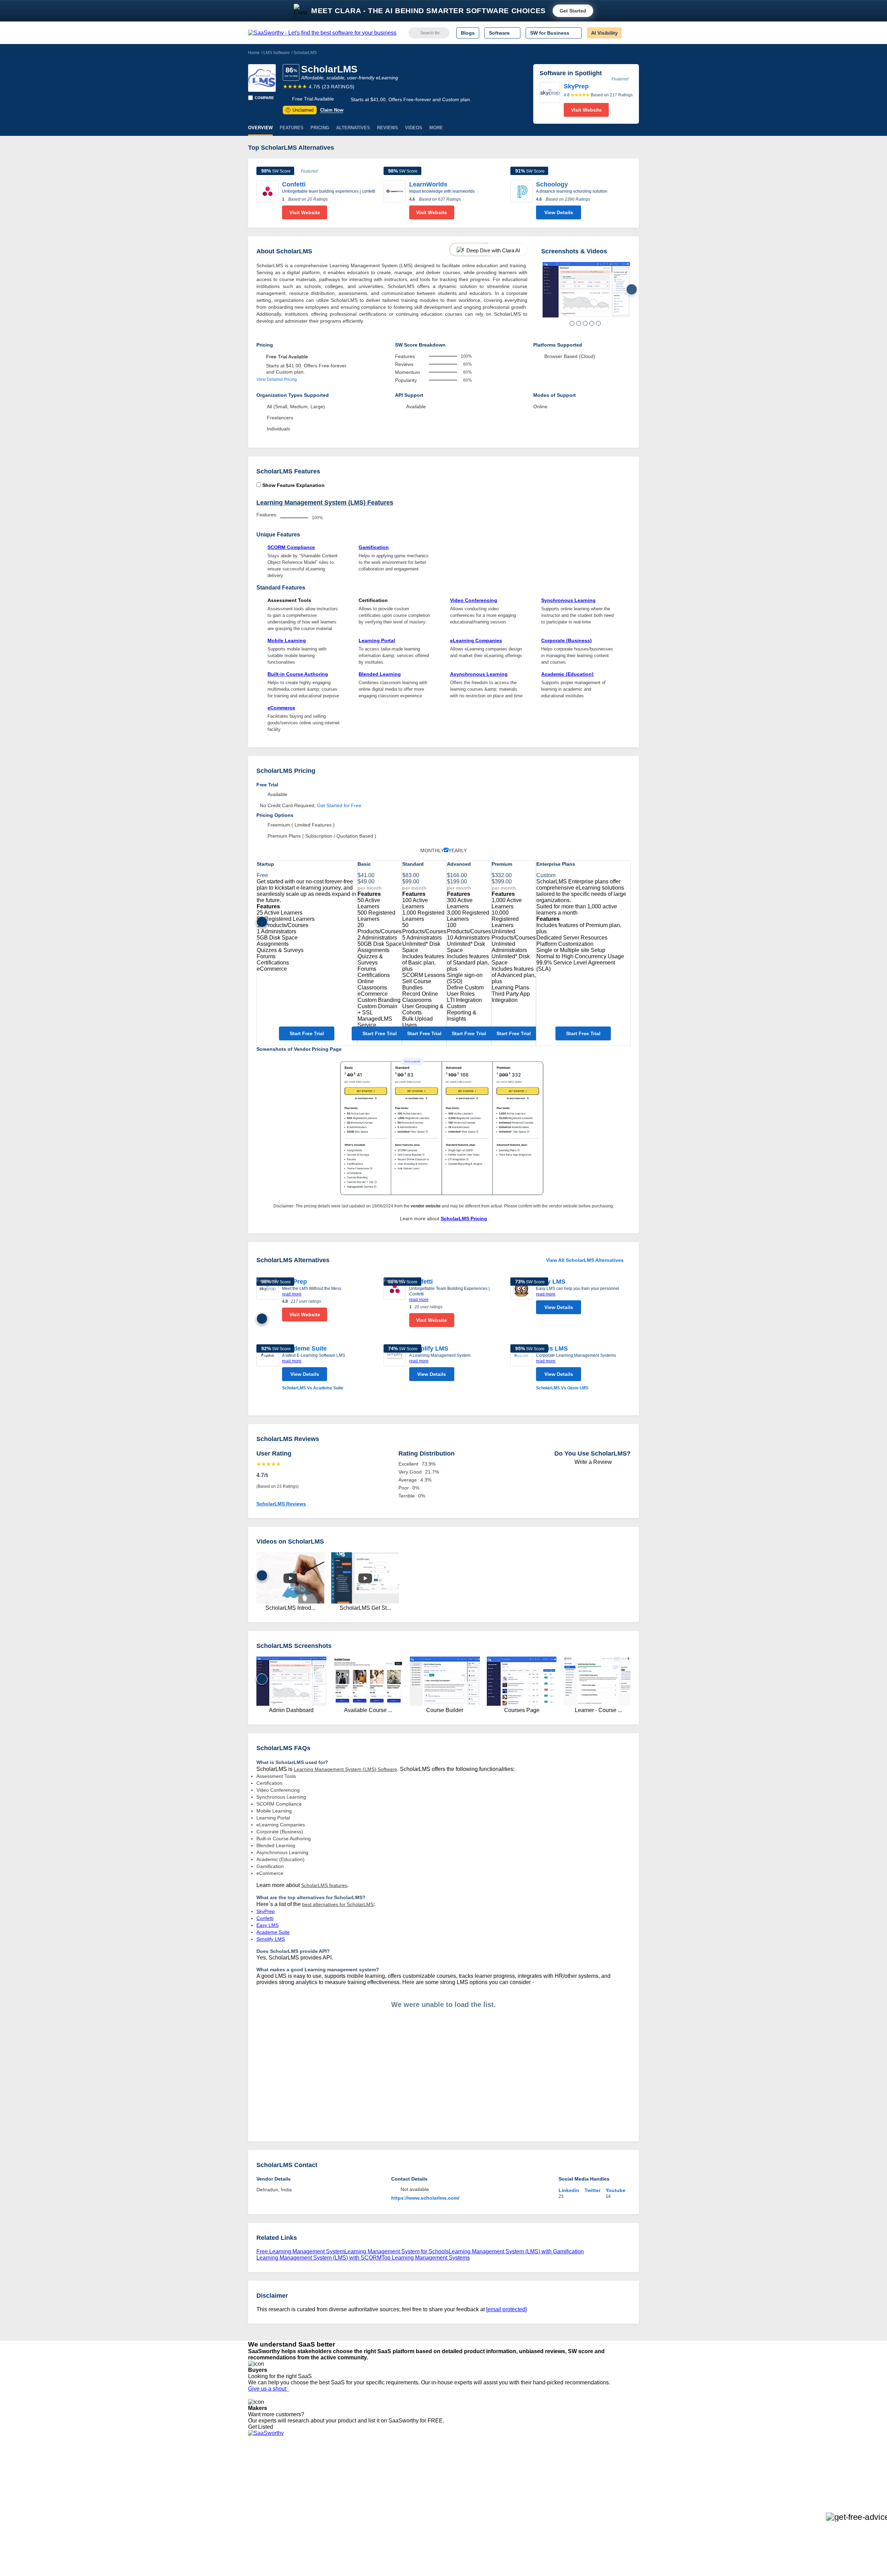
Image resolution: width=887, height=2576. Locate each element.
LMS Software (276, 53)
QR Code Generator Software (436, 2484)
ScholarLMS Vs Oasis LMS (562, 1388)
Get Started (573, 11)
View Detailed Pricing (277, 379)
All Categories (263, 2472)
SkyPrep (295, 1282)
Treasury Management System (437, 2515)
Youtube (616, 2190)
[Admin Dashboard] (586, 290)
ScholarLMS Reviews (281, 1504)
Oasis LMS (552, 1348)
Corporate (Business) (567, 640)
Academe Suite (304, 1348)
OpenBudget (344, 2509)
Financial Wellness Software (434, 2522)
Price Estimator (265, 2478)
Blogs (468, 33)
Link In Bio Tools (421, 2497)
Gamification (374, 547)
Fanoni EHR (343, 2484)
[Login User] (630, 33)
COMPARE (264, 98)
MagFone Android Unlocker (360, 2478)
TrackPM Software (350, 2465)
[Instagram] (611, 2472)
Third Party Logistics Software (436, 2472)
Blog (253, 2497)
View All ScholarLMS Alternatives (585, 1260)
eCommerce (281, 708)
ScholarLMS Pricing (464, 1219)
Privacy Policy (315, 2465)
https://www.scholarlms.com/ (425, 2198)
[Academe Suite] (267, 1368)
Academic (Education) (567, 674)
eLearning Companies (476, 640)
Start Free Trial (307, 1033)
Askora (337, 2515)
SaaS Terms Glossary (272, 2509)
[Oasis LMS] (521, 1368)
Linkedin (569, 2190)
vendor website (426, 1206)
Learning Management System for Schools (397, 2251)
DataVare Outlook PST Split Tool (365, 2490)
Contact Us (260, 2515)
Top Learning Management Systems (426, 2258)
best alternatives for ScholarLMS (338, 1904)
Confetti (294, 184)
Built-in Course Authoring (298, 674)
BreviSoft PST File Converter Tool (367, 2503)
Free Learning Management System (300, 2251)
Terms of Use (314, 2472)
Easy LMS (551, 1282)
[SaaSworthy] (322, 33)
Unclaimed (301, 110)
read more (292, 1294)
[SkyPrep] (550, 99)
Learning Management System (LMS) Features (325, 503)
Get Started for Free (339, 805)
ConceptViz (342, 2522)
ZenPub (339, 2472)
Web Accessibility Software (432, 2503)
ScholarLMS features (324, 1885)
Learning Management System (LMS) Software (345, 1769)
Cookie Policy (314, 2478)
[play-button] (290, 1578)
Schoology (552, 184)
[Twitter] (603, 2472)
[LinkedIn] (606, 2472)
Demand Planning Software (433, 2465)
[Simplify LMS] (395, 1364)
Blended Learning (380, 674)
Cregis (337, 2497)
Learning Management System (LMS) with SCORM (319, 2258)
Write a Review (592, 1462)
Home (254, 53)
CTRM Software (421, 2478)
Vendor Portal (263, 2484)
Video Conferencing (474, 600)
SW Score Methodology (274, 2503)
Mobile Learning (287, 640)
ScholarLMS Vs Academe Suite (313, 1388)
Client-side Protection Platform (437, 2490)
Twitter (592, 2190)
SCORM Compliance (291, 547)
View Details (559, 212)
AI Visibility (604, 33)
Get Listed (262, 2427)
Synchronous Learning (568, 600)
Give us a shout (269, 2389)
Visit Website (586, 110)
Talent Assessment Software (434, 2509)
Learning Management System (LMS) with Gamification (516, 2251)
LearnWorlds (428, 184)
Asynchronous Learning (479, 674)
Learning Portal (377, 640)
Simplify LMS (429, 1348)
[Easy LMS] (521, 1298)
